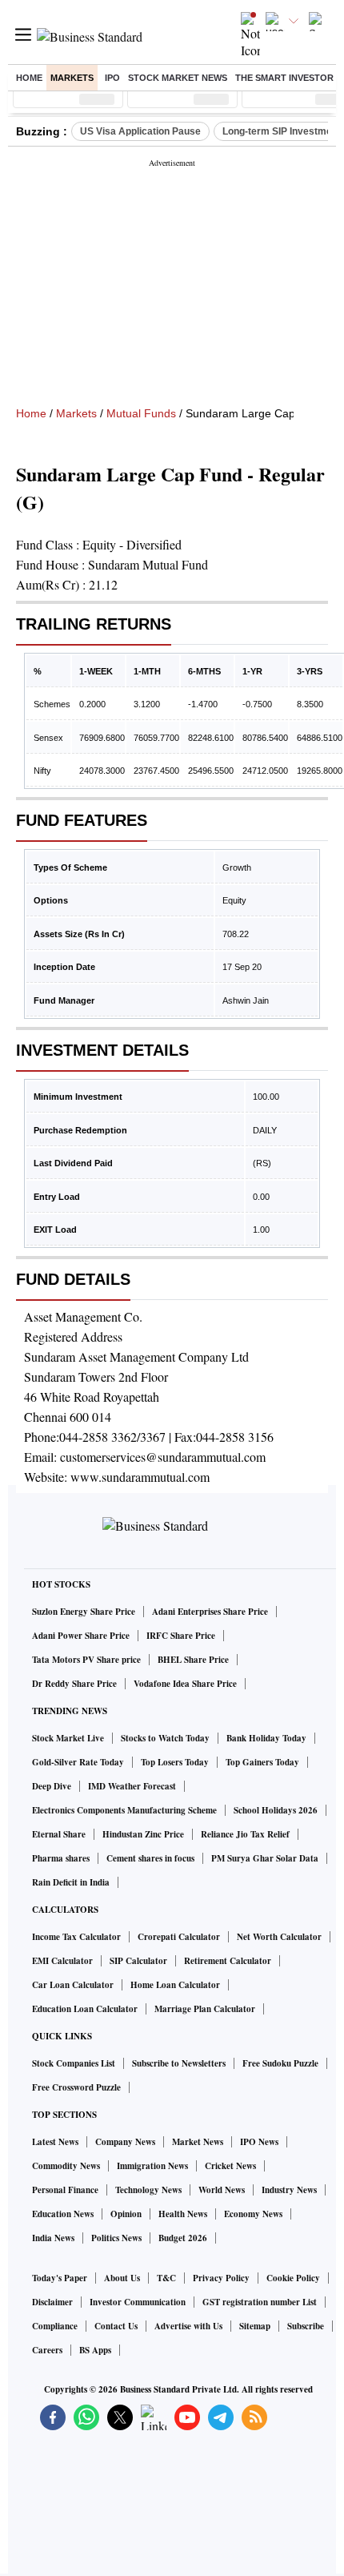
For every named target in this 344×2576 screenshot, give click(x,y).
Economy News (253, 2214)
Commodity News (66, 2166)
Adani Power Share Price (81, 1636)
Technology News (148, 2190)
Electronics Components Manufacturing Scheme (124, 1810)
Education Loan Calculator (85, 2009)
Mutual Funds (141, 413)
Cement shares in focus (150, 1858)
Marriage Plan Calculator (205, 2009)
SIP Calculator (138, 1961)
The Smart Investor (284, 78)
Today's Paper (60, 2278)
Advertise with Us (188, 2326)
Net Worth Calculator (279, 1937)
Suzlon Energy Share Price (84, 1612)
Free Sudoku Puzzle (280, 2063)
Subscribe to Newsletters (179, 2063)
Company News (125, 2142)
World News (222, 2190)
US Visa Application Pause (140, 131)
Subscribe (306, 2326)
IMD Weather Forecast (132, 1786)
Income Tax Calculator (76, 1937)
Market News (198, 2142)
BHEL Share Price (193, 1660)
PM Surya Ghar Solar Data (265, 1858)
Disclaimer (52, 2302)
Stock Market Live (68, 1738)
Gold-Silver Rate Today (78, 1762)
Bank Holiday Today (266, 1738)
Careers (47, 2350)
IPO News (259, 2142)
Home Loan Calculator (175, 1985)
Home (29, 78)
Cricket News (230, 2166)
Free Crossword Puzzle (76, 2087)
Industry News (289, 2190)
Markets (72, 78)
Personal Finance (65, 2190)
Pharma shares (61, 1858)
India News (53, 2238)
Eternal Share (59, 1834)
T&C (166, 2278)
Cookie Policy (293, 2278)
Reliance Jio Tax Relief (245, 1834)
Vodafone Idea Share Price (185, 1684)
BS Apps (95, 2350)
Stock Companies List (74, 2063)
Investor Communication (138, 2302)
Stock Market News (178, 78)
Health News (183, 2214)
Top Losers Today (175, 1762)
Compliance (55, 2326)
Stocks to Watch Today (165, 1738)
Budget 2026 (183, 2238)
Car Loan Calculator (73, 1985)
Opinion (126, 2214)
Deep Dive (52, 1786)
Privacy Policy (221, 2278)
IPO (112, 78)
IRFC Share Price (181, 1636)
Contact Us (116, 2326)
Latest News (55, 2142)
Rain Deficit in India (71, 1882)
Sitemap (255, 2326)
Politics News (116, 2238)
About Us (122, 2278)
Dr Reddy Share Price (74, 1684)
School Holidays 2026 (276, 1810)
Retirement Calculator (228, 1961)
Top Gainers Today (262, 1762)
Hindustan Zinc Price (143, 1834)
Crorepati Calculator (179, 1937)
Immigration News (152, 2166)
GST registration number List (260, 2302)
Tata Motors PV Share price (86, 1660)
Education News (63, 2214)
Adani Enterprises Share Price (210, 1612)
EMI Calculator (62, 1961)
